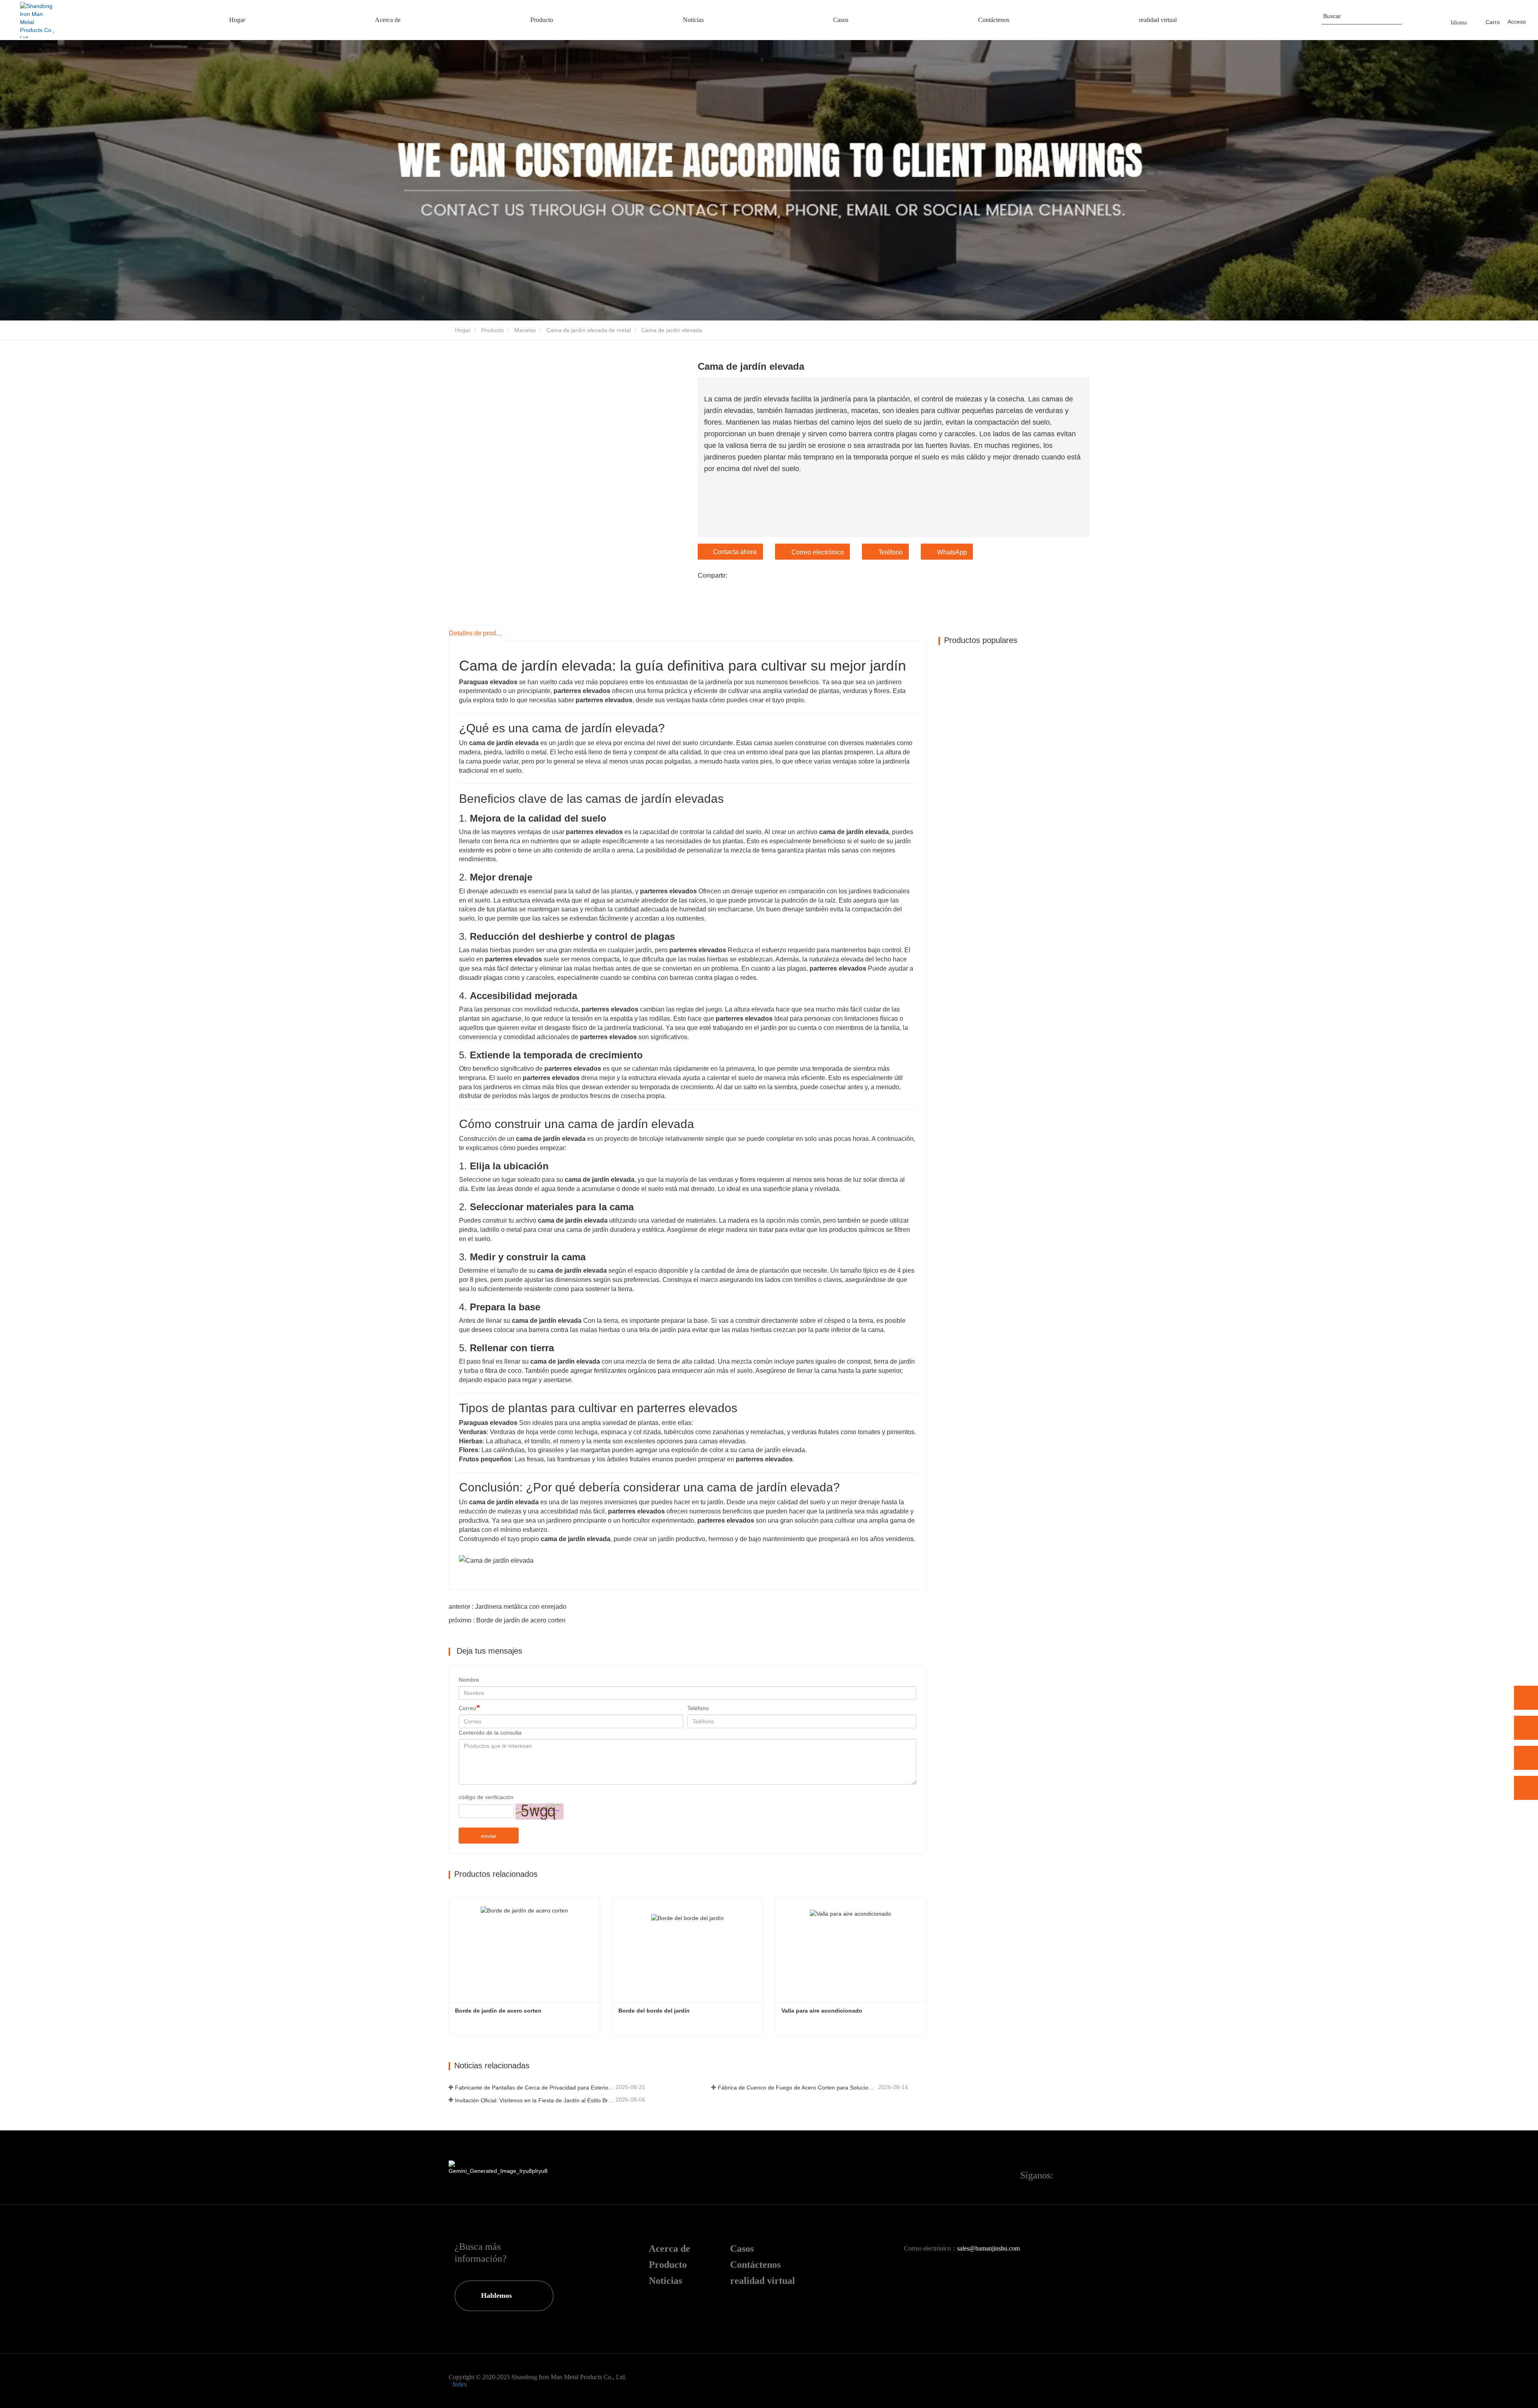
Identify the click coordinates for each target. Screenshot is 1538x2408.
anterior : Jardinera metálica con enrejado (507, 1607)
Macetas (525, 330)
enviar (489, 1836)
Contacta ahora (735, 552)
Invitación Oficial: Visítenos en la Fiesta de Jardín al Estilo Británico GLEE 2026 (534, 2100)
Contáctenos (755, 2265)
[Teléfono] (1526, 1728)
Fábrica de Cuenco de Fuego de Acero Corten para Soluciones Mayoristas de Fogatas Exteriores (797, 2088)
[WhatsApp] (1526, 1698)
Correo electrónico (818, 552)
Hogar (462, 330)
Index (460, 2384)
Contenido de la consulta (490, 1733)
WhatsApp (952, 552)
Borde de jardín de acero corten (498, 2011)
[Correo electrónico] (1526, 1758)
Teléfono (891, 552)
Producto (492, 330)
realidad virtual (763, 2281)
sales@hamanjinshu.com (988, 2248)
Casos (742, 2249)
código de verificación (486, 1797)
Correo (467, 1708)
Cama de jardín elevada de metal (589, 330)
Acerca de (669, 2249)
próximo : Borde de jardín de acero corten (507, 1620)
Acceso (1517, 22)
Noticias (665, 2281)
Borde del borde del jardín (654, 2011)
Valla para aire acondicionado (822, 2011)
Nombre (469, 1680)
